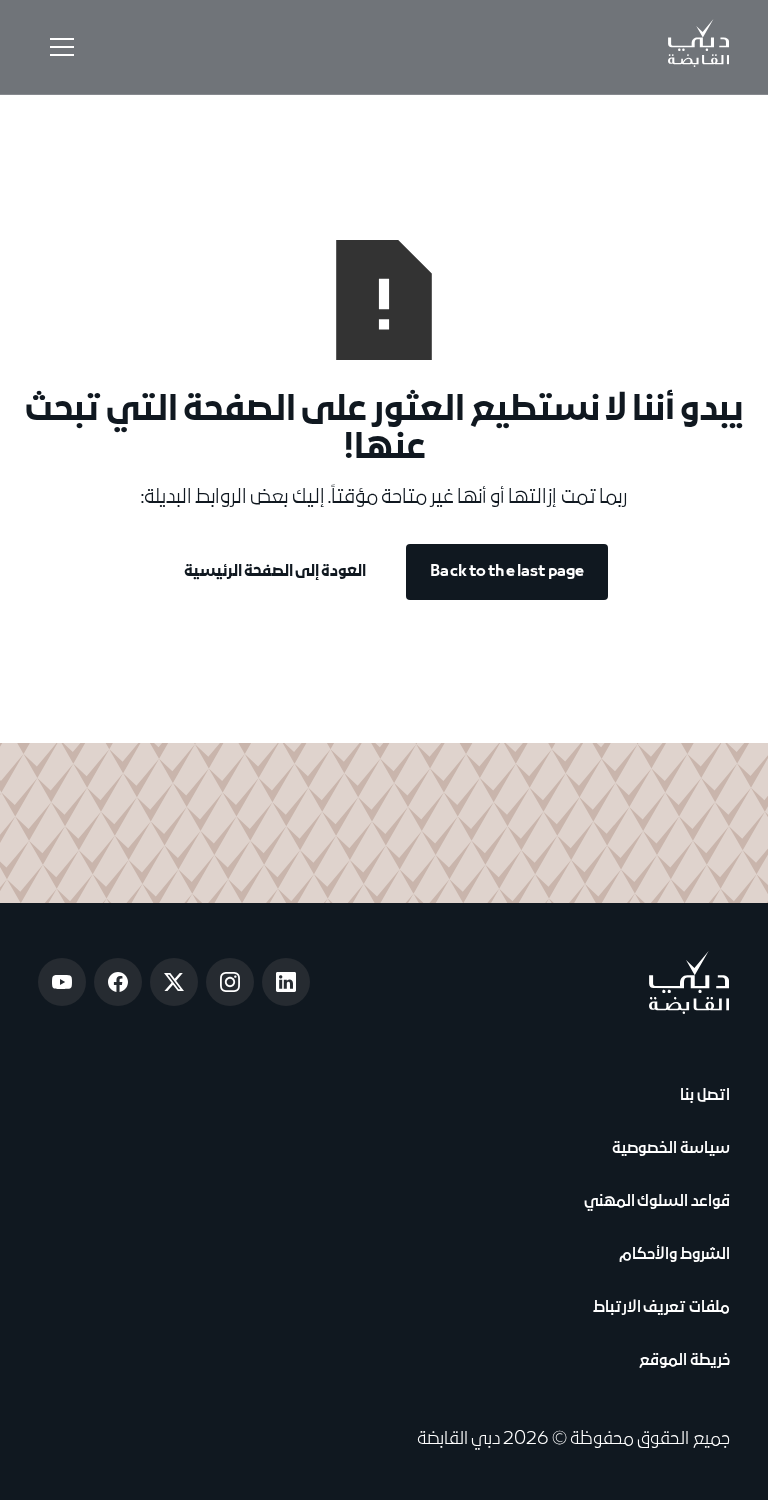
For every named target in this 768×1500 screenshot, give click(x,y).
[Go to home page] (689, 982)
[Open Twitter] (174, 982)
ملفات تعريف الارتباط (661, 1308)
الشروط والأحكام (672, 1255)
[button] (58, 47)
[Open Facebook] (118, 982)
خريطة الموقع (684, 1361)
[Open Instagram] (230, 982)
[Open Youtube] (62, 982)
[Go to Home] (699, 47)
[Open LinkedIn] (286, 982)
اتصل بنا (702, 1096)
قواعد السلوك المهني (656, 1202)
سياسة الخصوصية (668, 1149)
